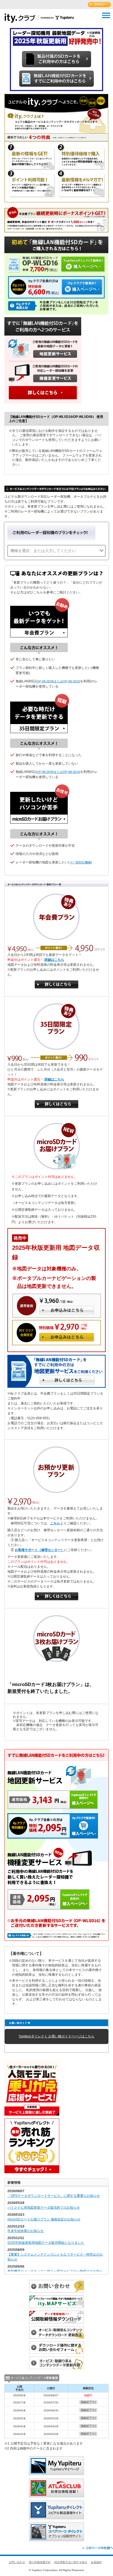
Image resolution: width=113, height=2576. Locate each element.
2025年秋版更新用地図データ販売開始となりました (46, 2243)
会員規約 (96, 2562)
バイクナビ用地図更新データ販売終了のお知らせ (44, 2208)
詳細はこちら (54, 960)
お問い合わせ (17, 2562)
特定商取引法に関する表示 (71, 2562)
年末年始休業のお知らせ (26, 2231)
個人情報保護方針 (40, 2562)
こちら (55, 1523)
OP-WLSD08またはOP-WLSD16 (58, 681)
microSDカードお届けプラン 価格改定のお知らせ (44, 2219)
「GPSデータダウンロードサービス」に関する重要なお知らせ (54, 2196)
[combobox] (56, 551)
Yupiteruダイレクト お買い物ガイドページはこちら (56, 2036)
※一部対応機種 (80, 862)
